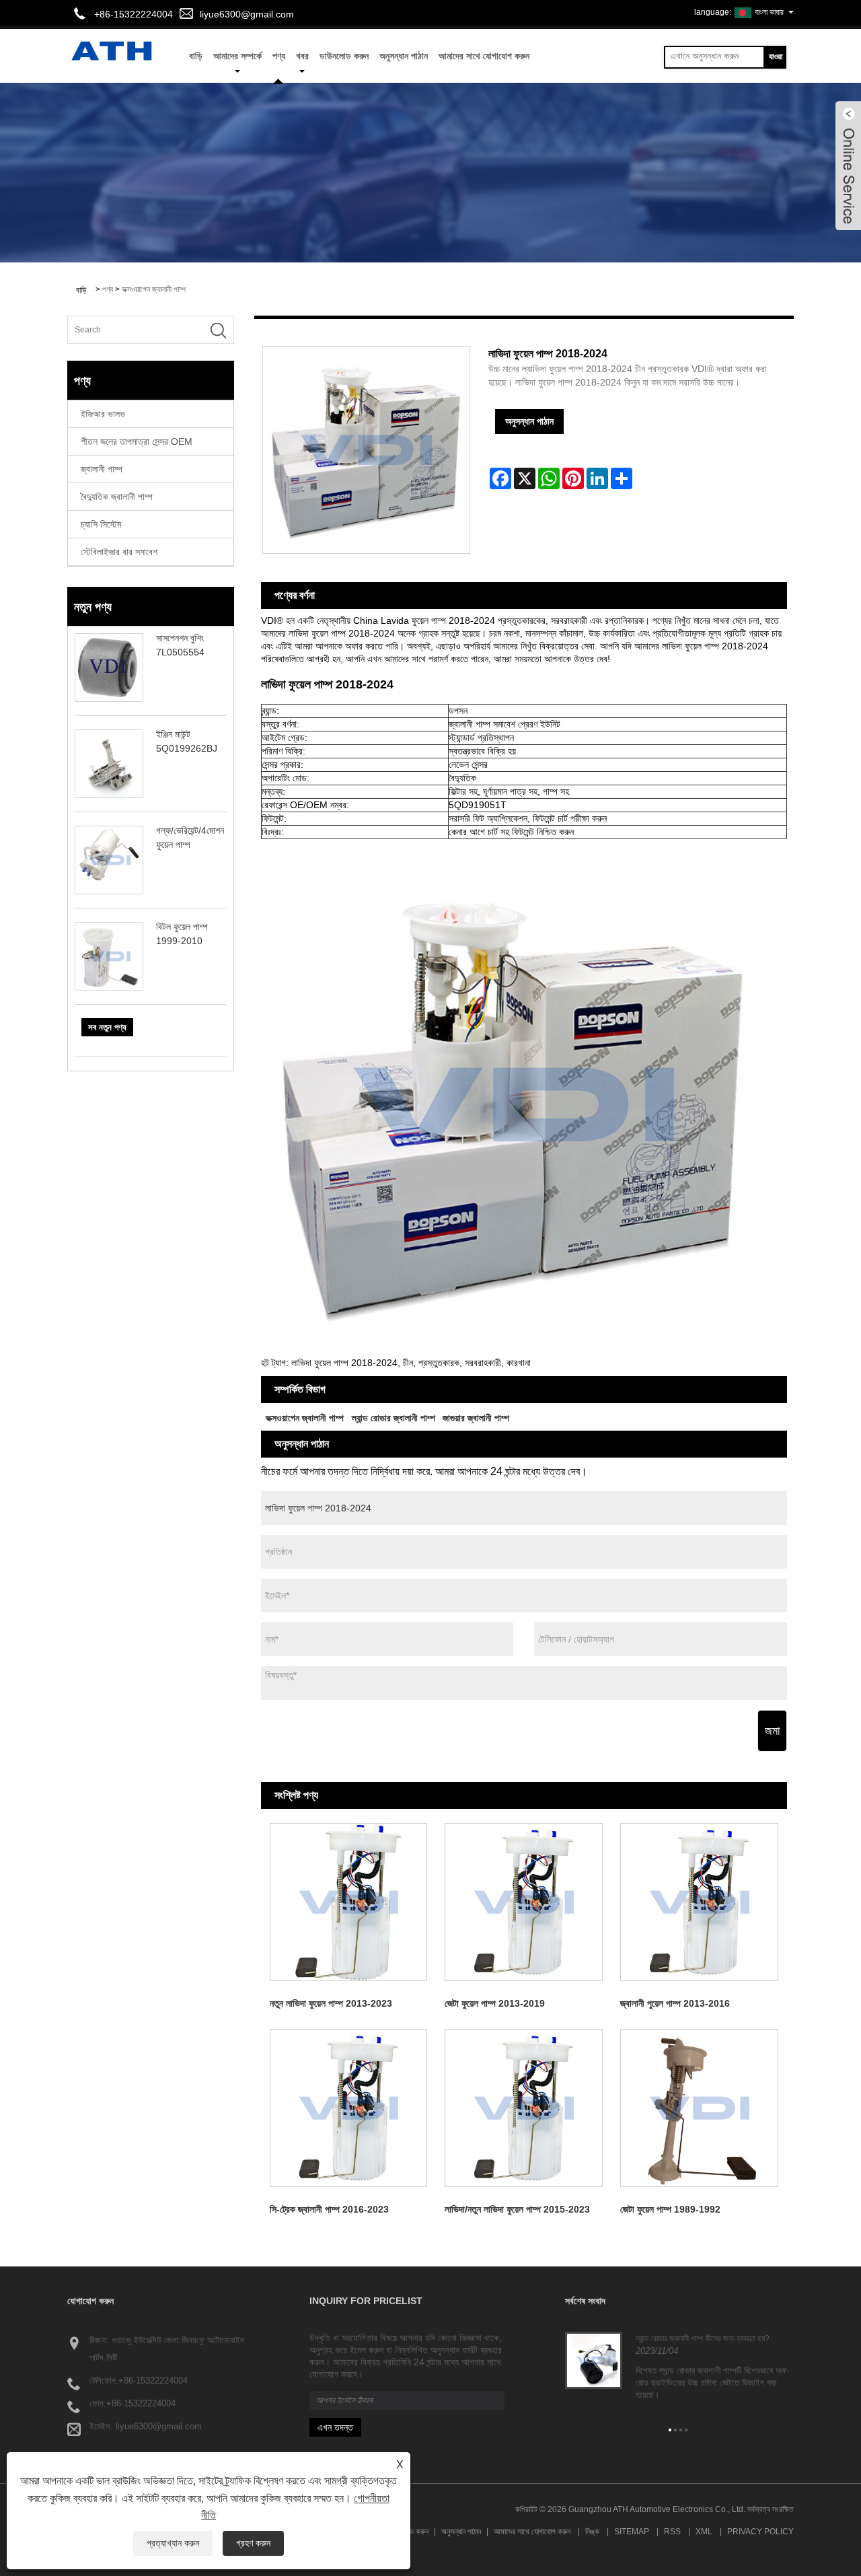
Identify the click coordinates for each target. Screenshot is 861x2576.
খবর (302, 56)
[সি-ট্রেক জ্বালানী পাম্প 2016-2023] (349, 2108)
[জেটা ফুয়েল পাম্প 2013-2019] (524, 1902)
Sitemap (632, 2532)
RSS (672, 2532)
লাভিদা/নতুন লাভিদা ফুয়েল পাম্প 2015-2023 (517, 2209)
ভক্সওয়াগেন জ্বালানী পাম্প (154, 289)
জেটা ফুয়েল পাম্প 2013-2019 (495, 2003)
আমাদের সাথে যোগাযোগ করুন (484, 56)
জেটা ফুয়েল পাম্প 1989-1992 (670, 2209)
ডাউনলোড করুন (344, 56)
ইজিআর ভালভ (103, 414)
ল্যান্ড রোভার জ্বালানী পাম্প (394, 1418)
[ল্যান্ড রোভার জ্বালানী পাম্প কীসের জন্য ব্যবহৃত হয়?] (594, 2359)
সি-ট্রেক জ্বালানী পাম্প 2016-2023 (329, 2209)
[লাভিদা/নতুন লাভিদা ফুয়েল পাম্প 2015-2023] (524, 2108)
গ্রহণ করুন (253, 2543)
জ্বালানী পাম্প (102, 469)
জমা (772, 1731)
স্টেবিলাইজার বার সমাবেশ (119, 552)
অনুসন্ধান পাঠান (404, 56)
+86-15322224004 (153, 2381)
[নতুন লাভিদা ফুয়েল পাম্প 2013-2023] (349, 1902)
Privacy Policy (760, 2532)
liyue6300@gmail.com (247, 14)
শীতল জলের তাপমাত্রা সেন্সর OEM (137, 441)
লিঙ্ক (592, 2532)
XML (704, 2532)
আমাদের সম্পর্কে (237, 56)
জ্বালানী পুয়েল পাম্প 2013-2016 (675, 2003)
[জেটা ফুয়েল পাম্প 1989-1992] (699, 2108)
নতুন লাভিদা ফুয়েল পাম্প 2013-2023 (331, 2003)
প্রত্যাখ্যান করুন (173, 2543)
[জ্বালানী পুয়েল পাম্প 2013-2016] (699, 1902)
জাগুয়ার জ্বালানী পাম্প (476, 1418)
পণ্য (279, 56)
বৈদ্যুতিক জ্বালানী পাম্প (117, 497)
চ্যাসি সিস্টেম (101, 524)
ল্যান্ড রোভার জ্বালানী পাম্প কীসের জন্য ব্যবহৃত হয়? (703, 2338)
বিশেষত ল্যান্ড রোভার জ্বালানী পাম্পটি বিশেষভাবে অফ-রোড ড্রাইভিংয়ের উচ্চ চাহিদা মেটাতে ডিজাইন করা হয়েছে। (713, 2383)
